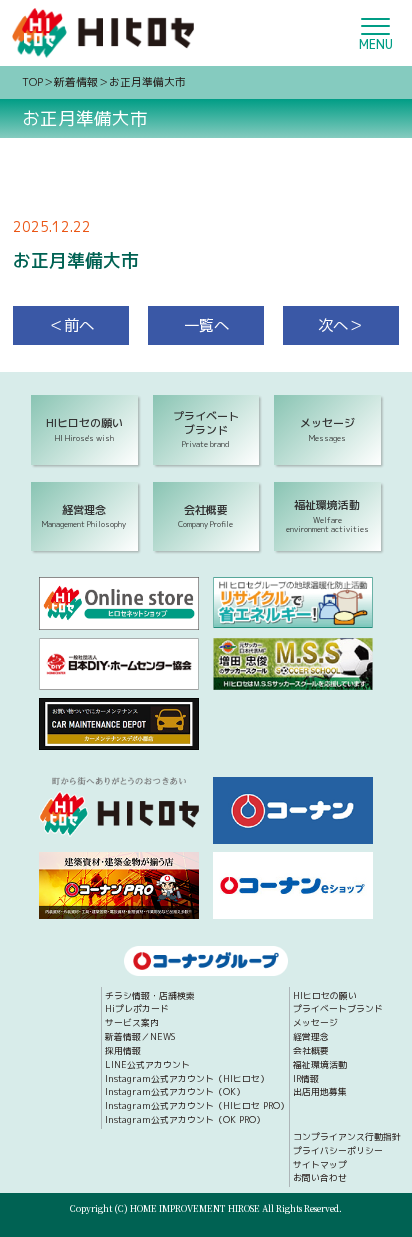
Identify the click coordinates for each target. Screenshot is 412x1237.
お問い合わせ (320, 1178)
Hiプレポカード (137, 1009)
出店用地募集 (320, 1092)
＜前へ (71, 325)
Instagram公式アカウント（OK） (175, 1092)
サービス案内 (132, 1023)
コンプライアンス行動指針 (347, 1137)
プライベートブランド (338, 1009)
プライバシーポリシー (338, 1151)
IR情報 (306, 1079)
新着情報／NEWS (140, 1037)
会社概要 (311, 1051)
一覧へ (206, 325)
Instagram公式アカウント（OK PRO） (185, 1120)
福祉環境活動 (320, 1065)
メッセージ (315, 1023)
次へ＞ (340, 325)
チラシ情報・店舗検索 (150, 996)
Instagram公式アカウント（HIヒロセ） (187, 1079)
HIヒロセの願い (325, 996)
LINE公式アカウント (147, 1065)
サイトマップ (320, 1165)
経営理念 (311, 1037)
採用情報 (123, 1051)
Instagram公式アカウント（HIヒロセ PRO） (197, 1106)
